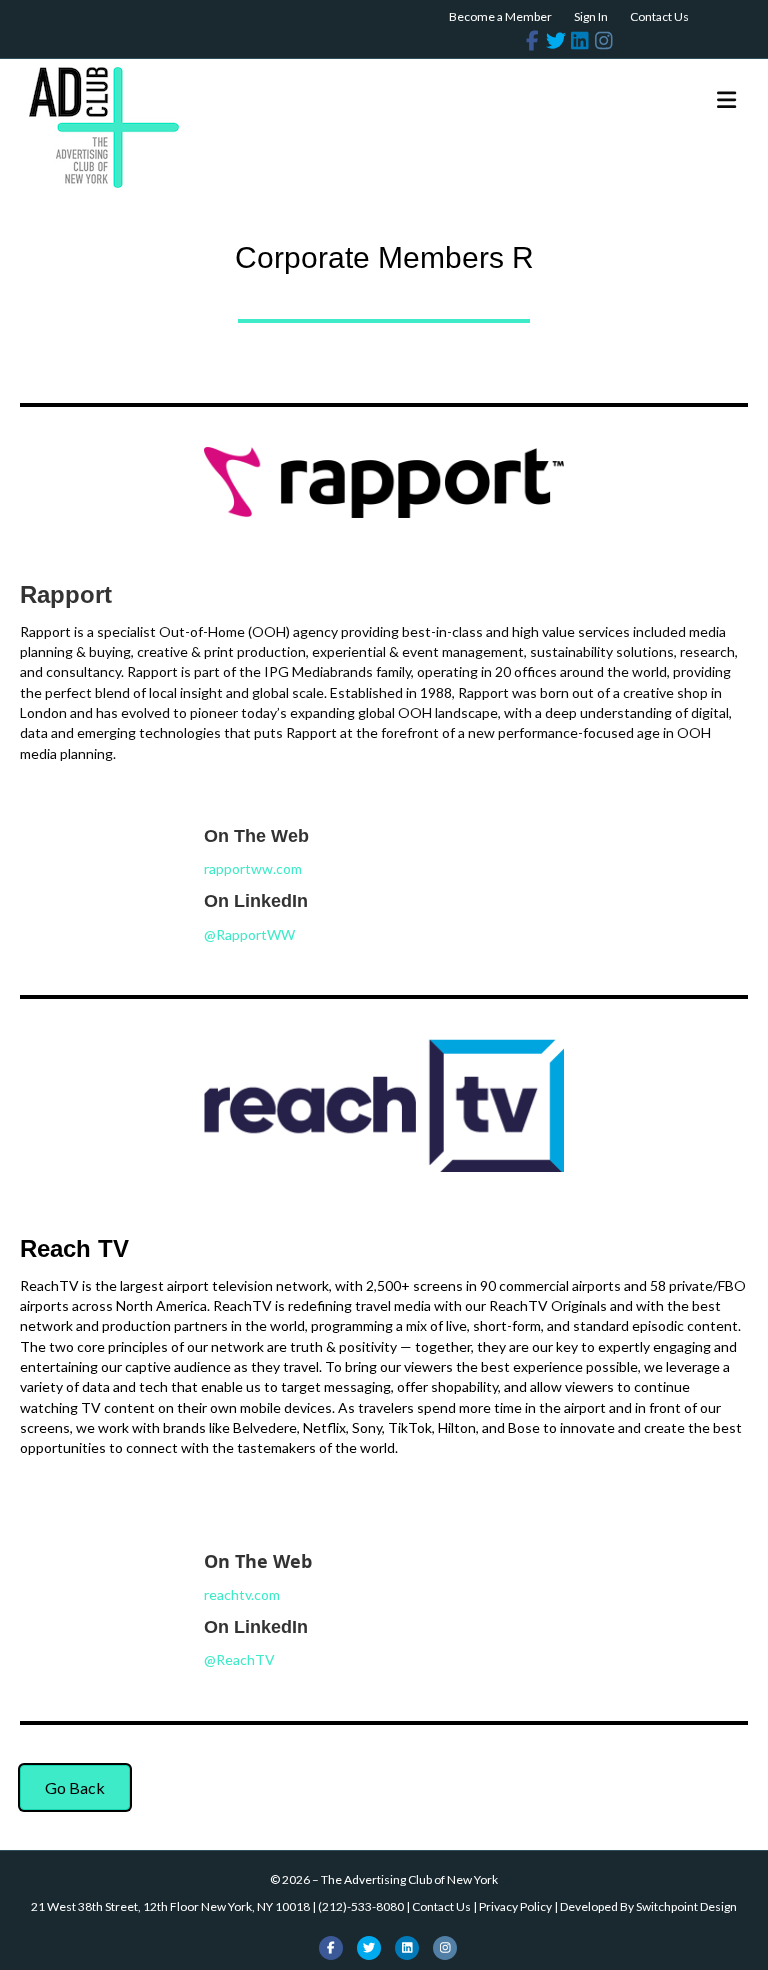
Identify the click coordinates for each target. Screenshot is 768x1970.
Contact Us (659, 16)
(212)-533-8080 (361, 1906)
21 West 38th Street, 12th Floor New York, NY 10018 (170, 1906)
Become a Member (500, 16)
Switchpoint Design (686, 1906)
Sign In (591, 16)
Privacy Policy (515, 1906)
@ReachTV (239, 1659)
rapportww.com (253, 868)
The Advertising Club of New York (409, 1879)
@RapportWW (249, 934)
